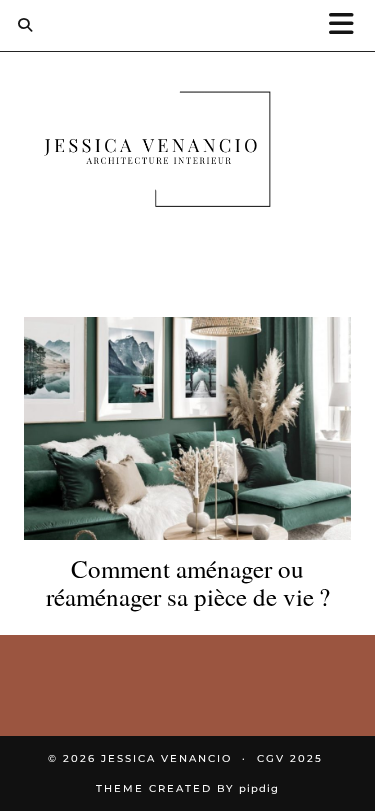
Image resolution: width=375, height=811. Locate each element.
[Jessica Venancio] (187, 153)
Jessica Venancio (166, 758)
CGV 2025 (290, 758)
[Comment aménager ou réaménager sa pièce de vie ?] (187, 429)
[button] (348, 25)
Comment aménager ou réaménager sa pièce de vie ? (188, 582)
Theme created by (187, 788)
